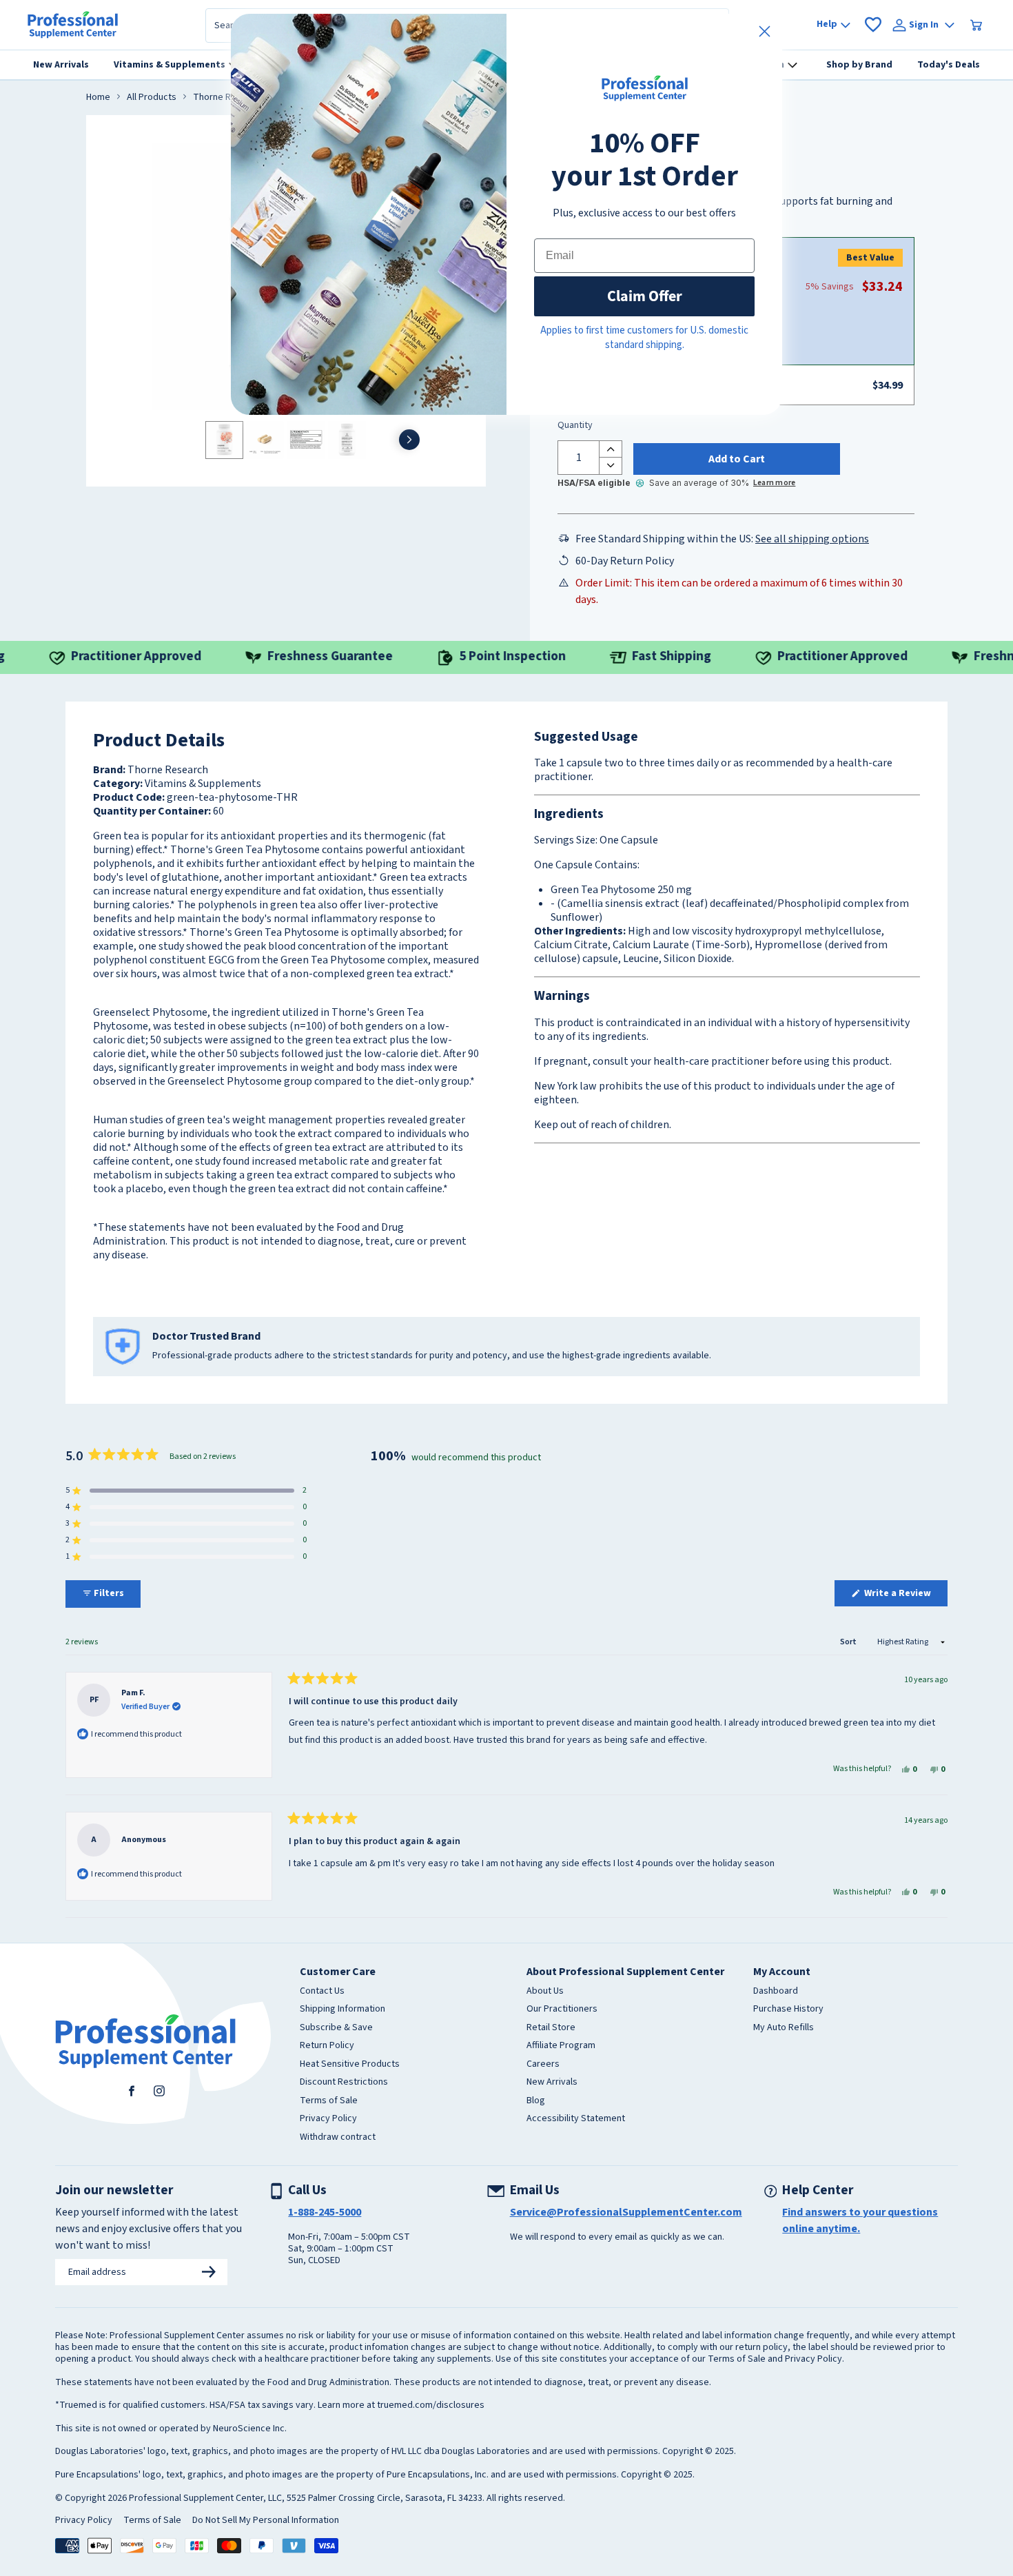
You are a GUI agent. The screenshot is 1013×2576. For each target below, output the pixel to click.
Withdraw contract (338, 2138)
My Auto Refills (784, 2028)
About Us (545, 1992)
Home (98, 98)
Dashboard (776, 1992)
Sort (849, 1642)
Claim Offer (645, 296)
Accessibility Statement (576, 2119)
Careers (543, 2065)
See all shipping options (812, 539)
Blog (536, 2101)
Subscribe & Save (336, 2028)
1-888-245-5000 (325, 2212)
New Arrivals (552, 2083)
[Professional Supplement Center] (73, 25)
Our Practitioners (562, 2010)
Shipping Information (342, 2010)
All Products (152, 98)
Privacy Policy (328, 2119)
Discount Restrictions (344, 2083)
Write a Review (905, 1596)
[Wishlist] (873, 25)
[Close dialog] (765, 31)
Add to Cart (737, 459)
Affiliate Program (561, 2046)
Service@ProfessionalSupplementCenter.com (626, 2212)
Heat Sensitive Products (350, 2065)
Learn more (774, 483)
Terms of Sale (329, 2101)
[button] (186, 1491)
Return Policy (327, 2046)
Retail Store (551, 2028)
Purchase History (788, 2010)
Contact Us (322, 1992)
